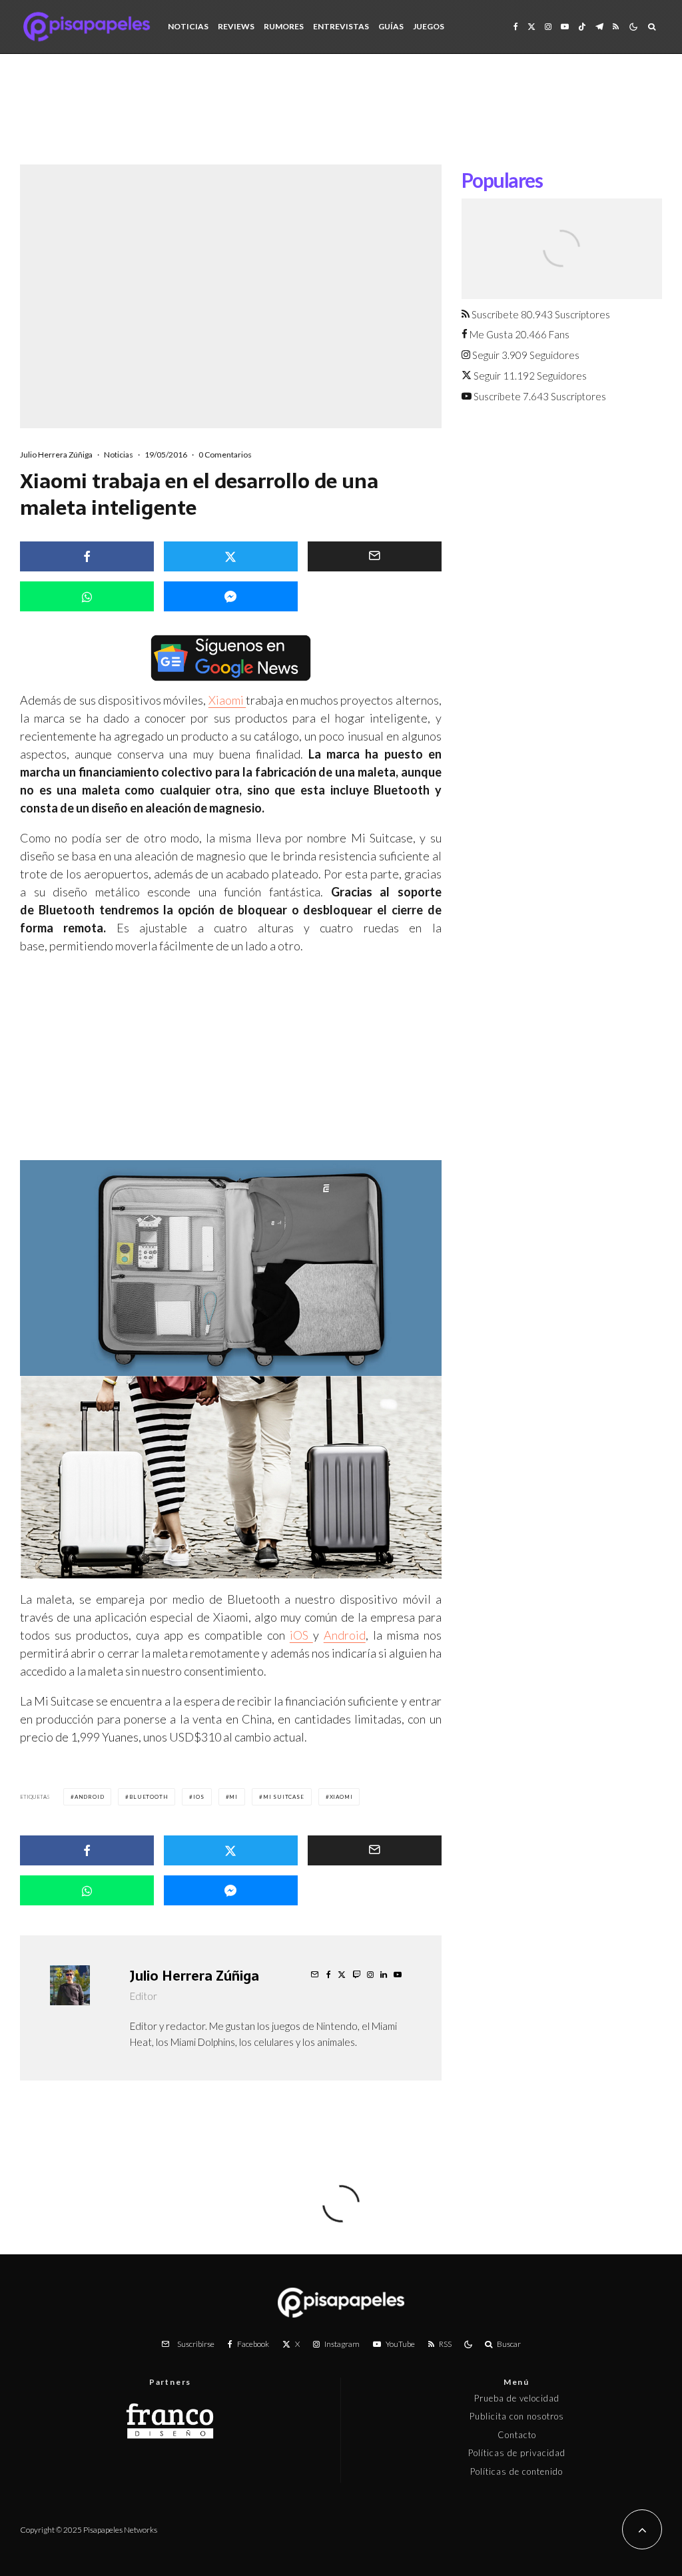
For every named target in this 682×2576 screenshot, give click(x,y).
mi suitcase (284, 1797)
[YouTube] (565, 27)
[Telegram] (599, 27)
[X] (531, 27)
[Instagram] (548, 27)
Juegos (429, 26)
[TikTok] (582, 27)
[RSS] (616, 27)
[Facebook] (516, 27)
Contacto (517, 2435)
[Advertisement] (341, 119)
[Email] (375, 556)
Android (345, 1635)
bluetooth (149, 1797)
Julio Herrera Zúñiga (56, 455)
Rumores (284, 26)
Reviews (236, 26)
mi (233, 1797)
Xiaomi (227, 700)
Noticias (188, 26)
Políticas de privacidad (517, 2453)
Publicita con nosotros (517, 2416)
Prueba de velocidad (517, 2398)
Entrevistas (341, 26)
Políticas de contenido (516, 2471)
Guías (391, 26)
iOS (301, 1635)
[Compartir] (87, 556)
